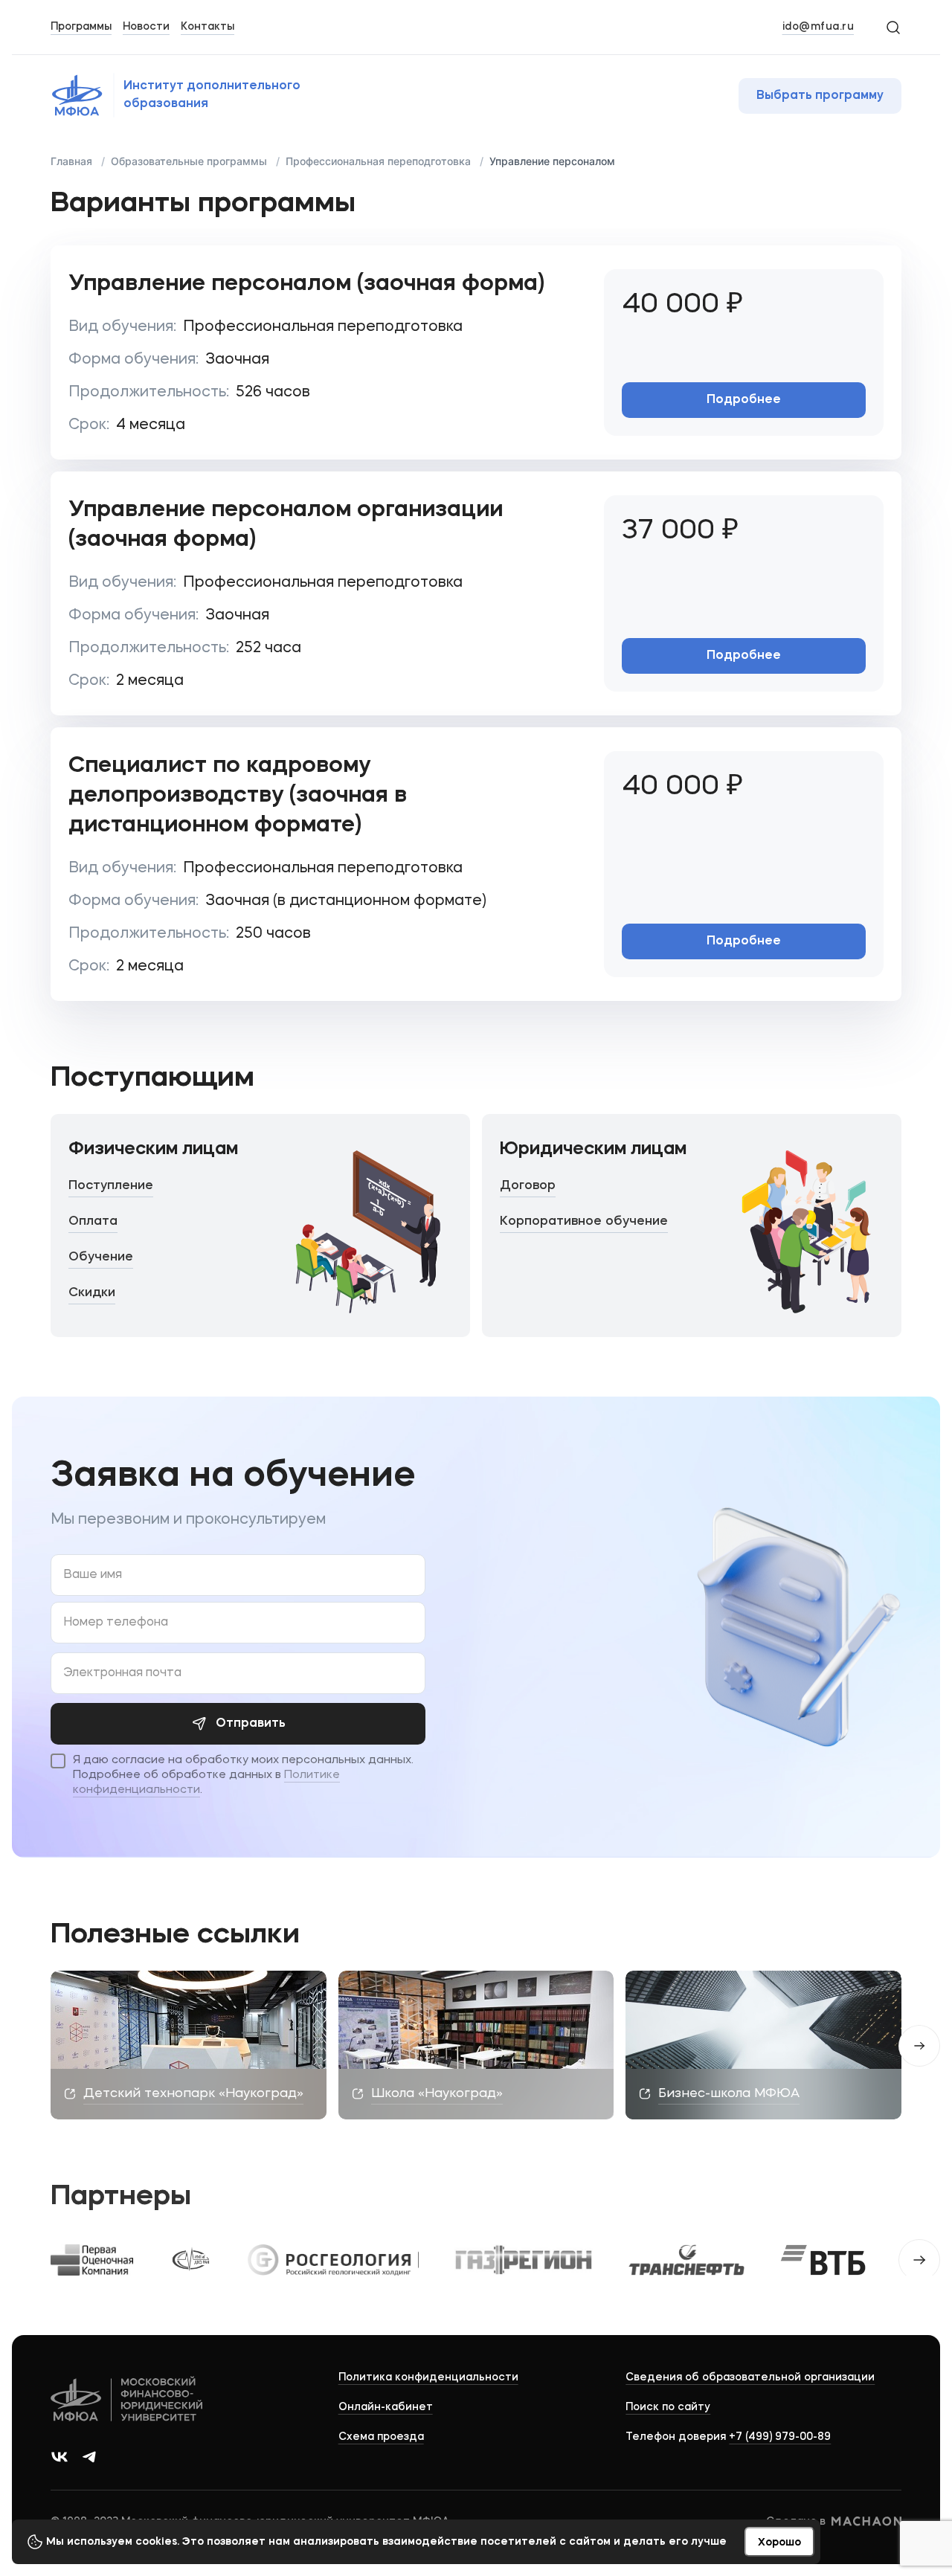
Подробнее (744, 400)
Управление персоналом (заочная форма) (306, 284)
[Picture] (92, 2260)
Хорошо (779, 2543)
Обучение (101, 1257)
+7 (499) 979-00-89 (780, 2437)
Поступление (111, 1186)
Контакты (208, 27)
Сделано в (796, 2522)
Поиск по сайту (668, 2407)
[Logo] (128, 2401)
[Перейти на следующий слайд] (919, 2260)
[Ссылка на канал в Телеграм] (89, 2457)
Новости (146, 27)
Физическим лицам (153, 1150)
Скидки (92, 1293)
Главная (71, 161)
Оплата (93, 1221)
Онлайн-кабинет (386, 2407)
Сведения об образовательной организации (750, 2377)
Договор (528, 1186)
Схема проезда (381, 2437)
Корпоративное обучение (584, 1221)
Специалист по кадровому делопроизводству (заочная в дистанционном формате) (238, 796)
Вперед (919, 2046)
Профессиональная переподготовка (378, 161)
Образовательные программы (189, 161)
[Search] (892, 27)
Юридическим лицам (593, 1150)
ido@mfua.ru (818, 27)
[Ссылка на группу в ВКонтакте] (59, 2457)
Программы (81, 27)
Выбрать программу (820, 96)
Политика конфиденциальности (428, 2377)
